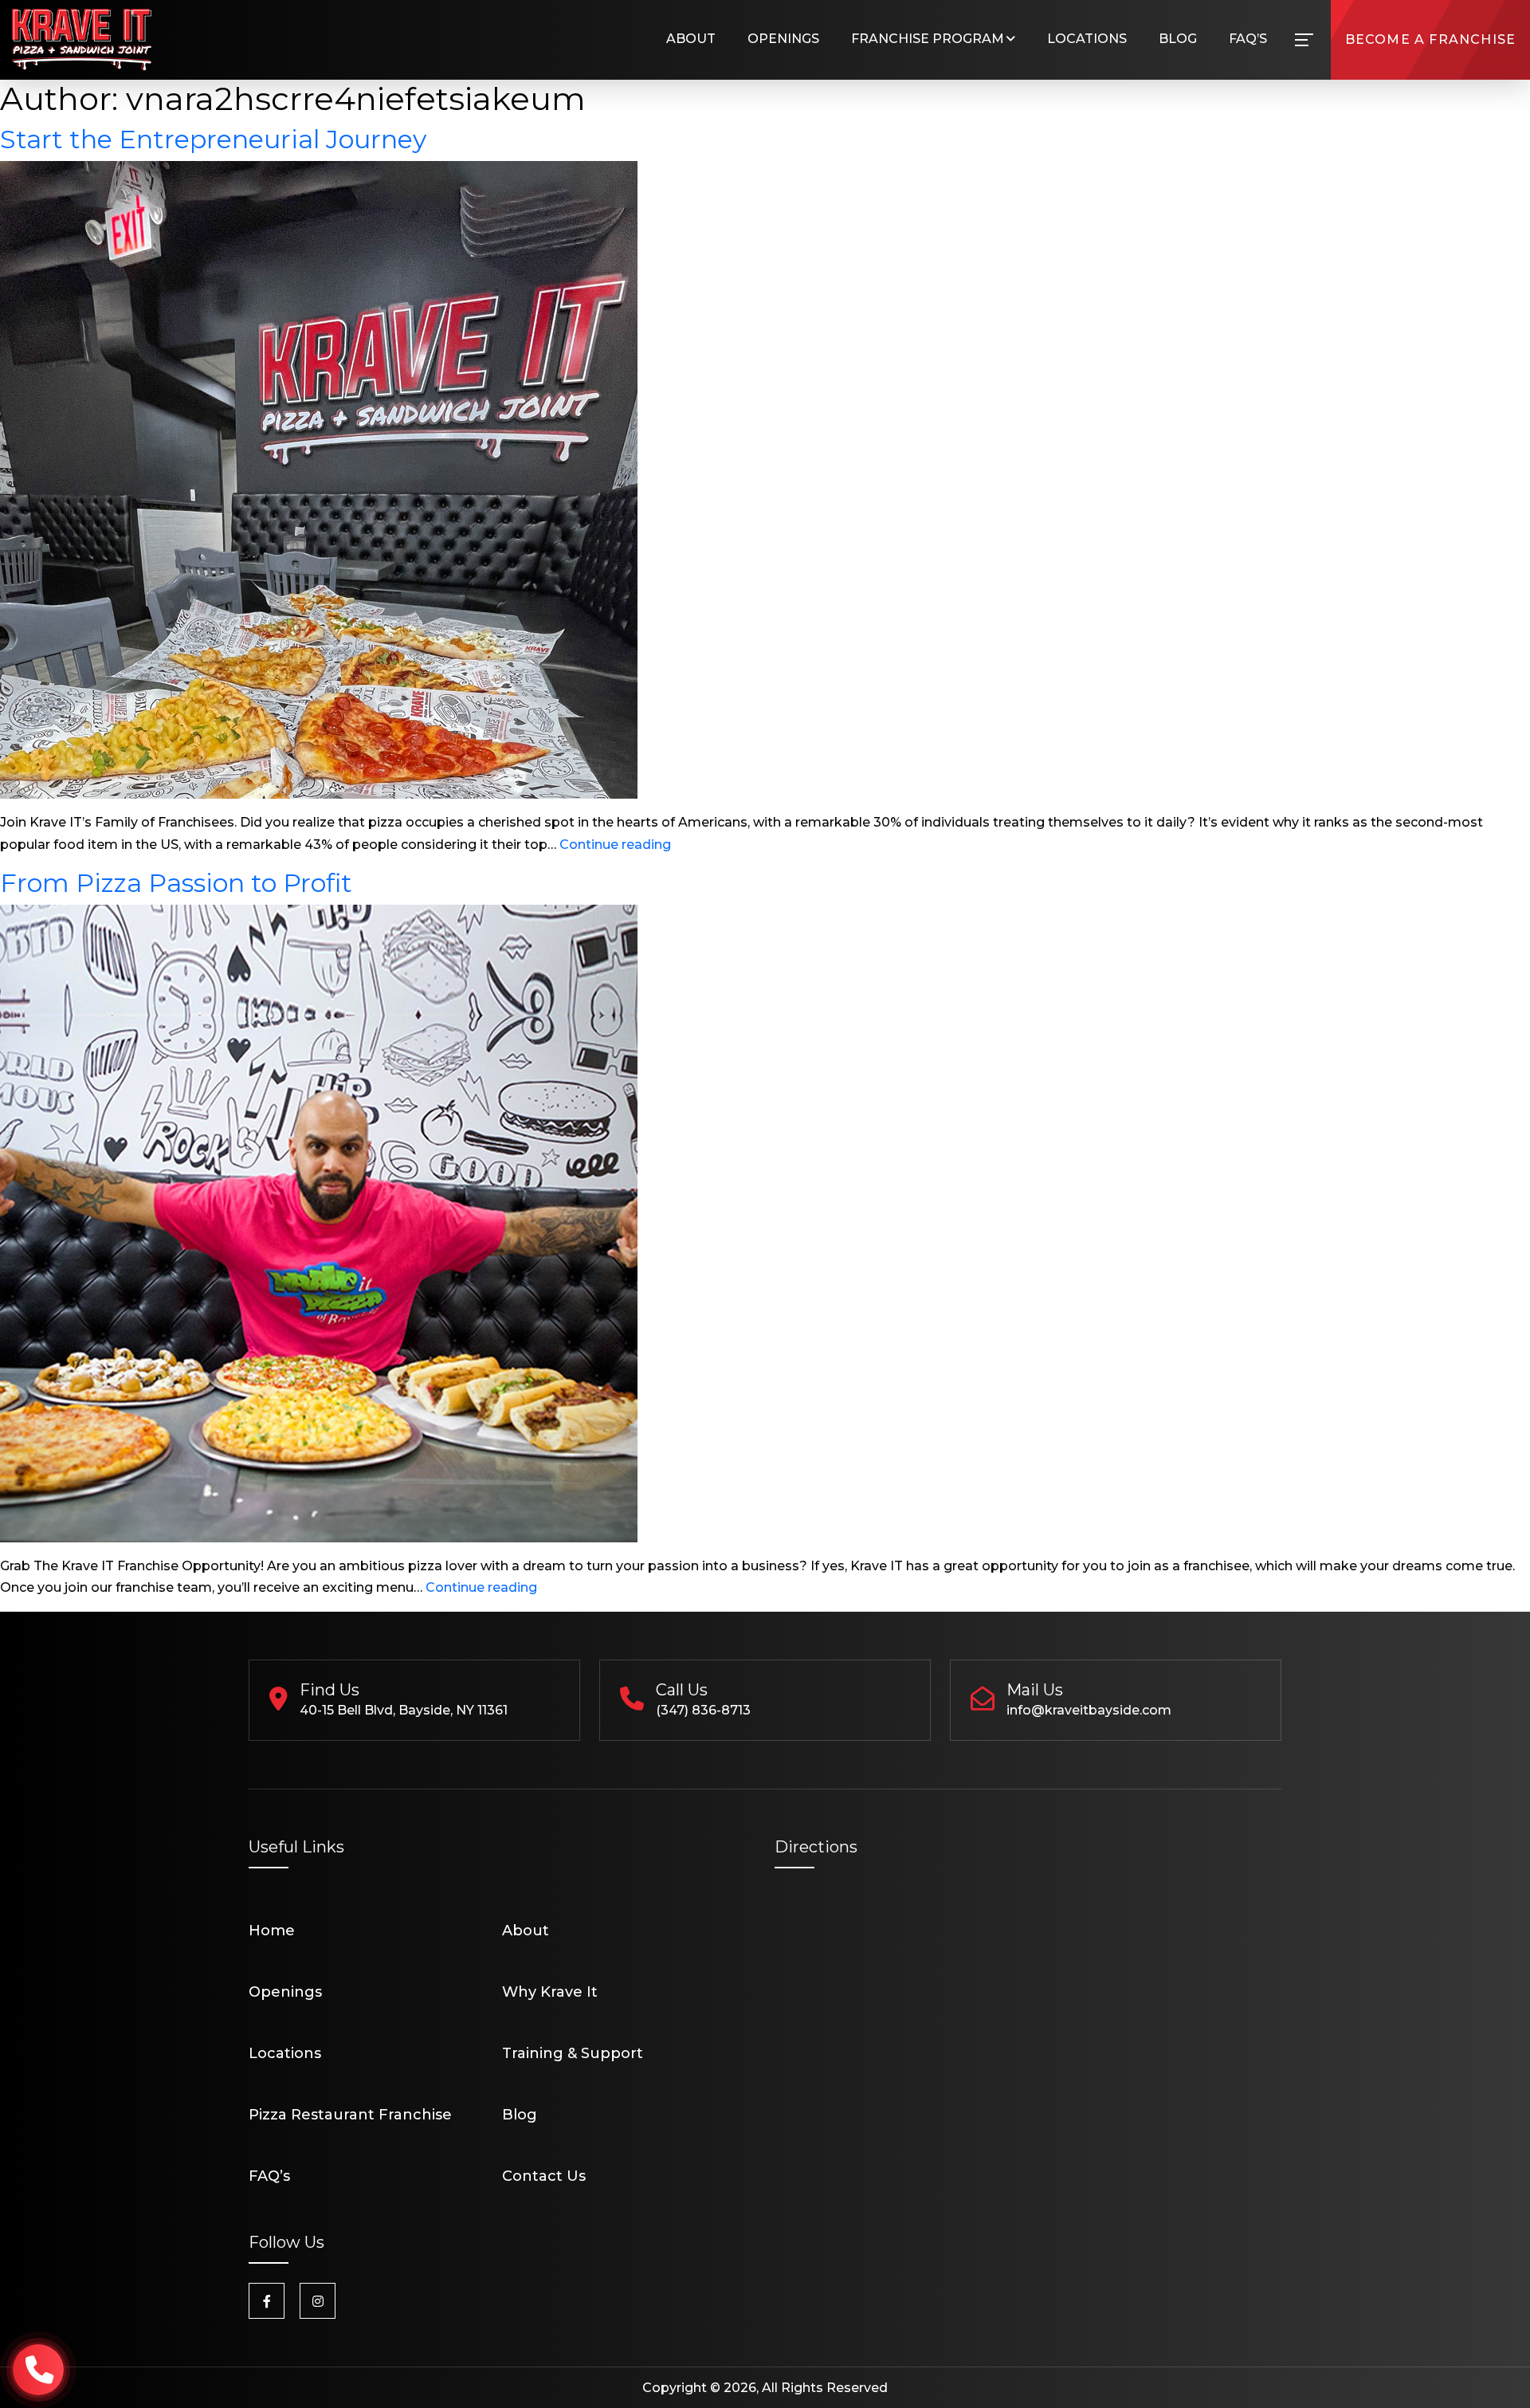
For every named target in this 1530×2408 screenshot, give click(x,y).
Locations (1087, 39)
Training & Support (573, 2053)
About (691, 39)
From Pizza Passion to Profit (176, 883)
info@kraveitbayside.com (1089, 1710)
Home (272, 1931)
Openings (783, 39)
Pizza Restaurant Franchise (350, 2115)
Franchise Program (928, 39)
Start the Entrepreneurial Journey (213, 139)
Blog (1178, 39)
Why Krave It (550, 1992)
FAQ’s (1248, 39)
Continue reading (615, 845)
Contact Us (544, 2176)
